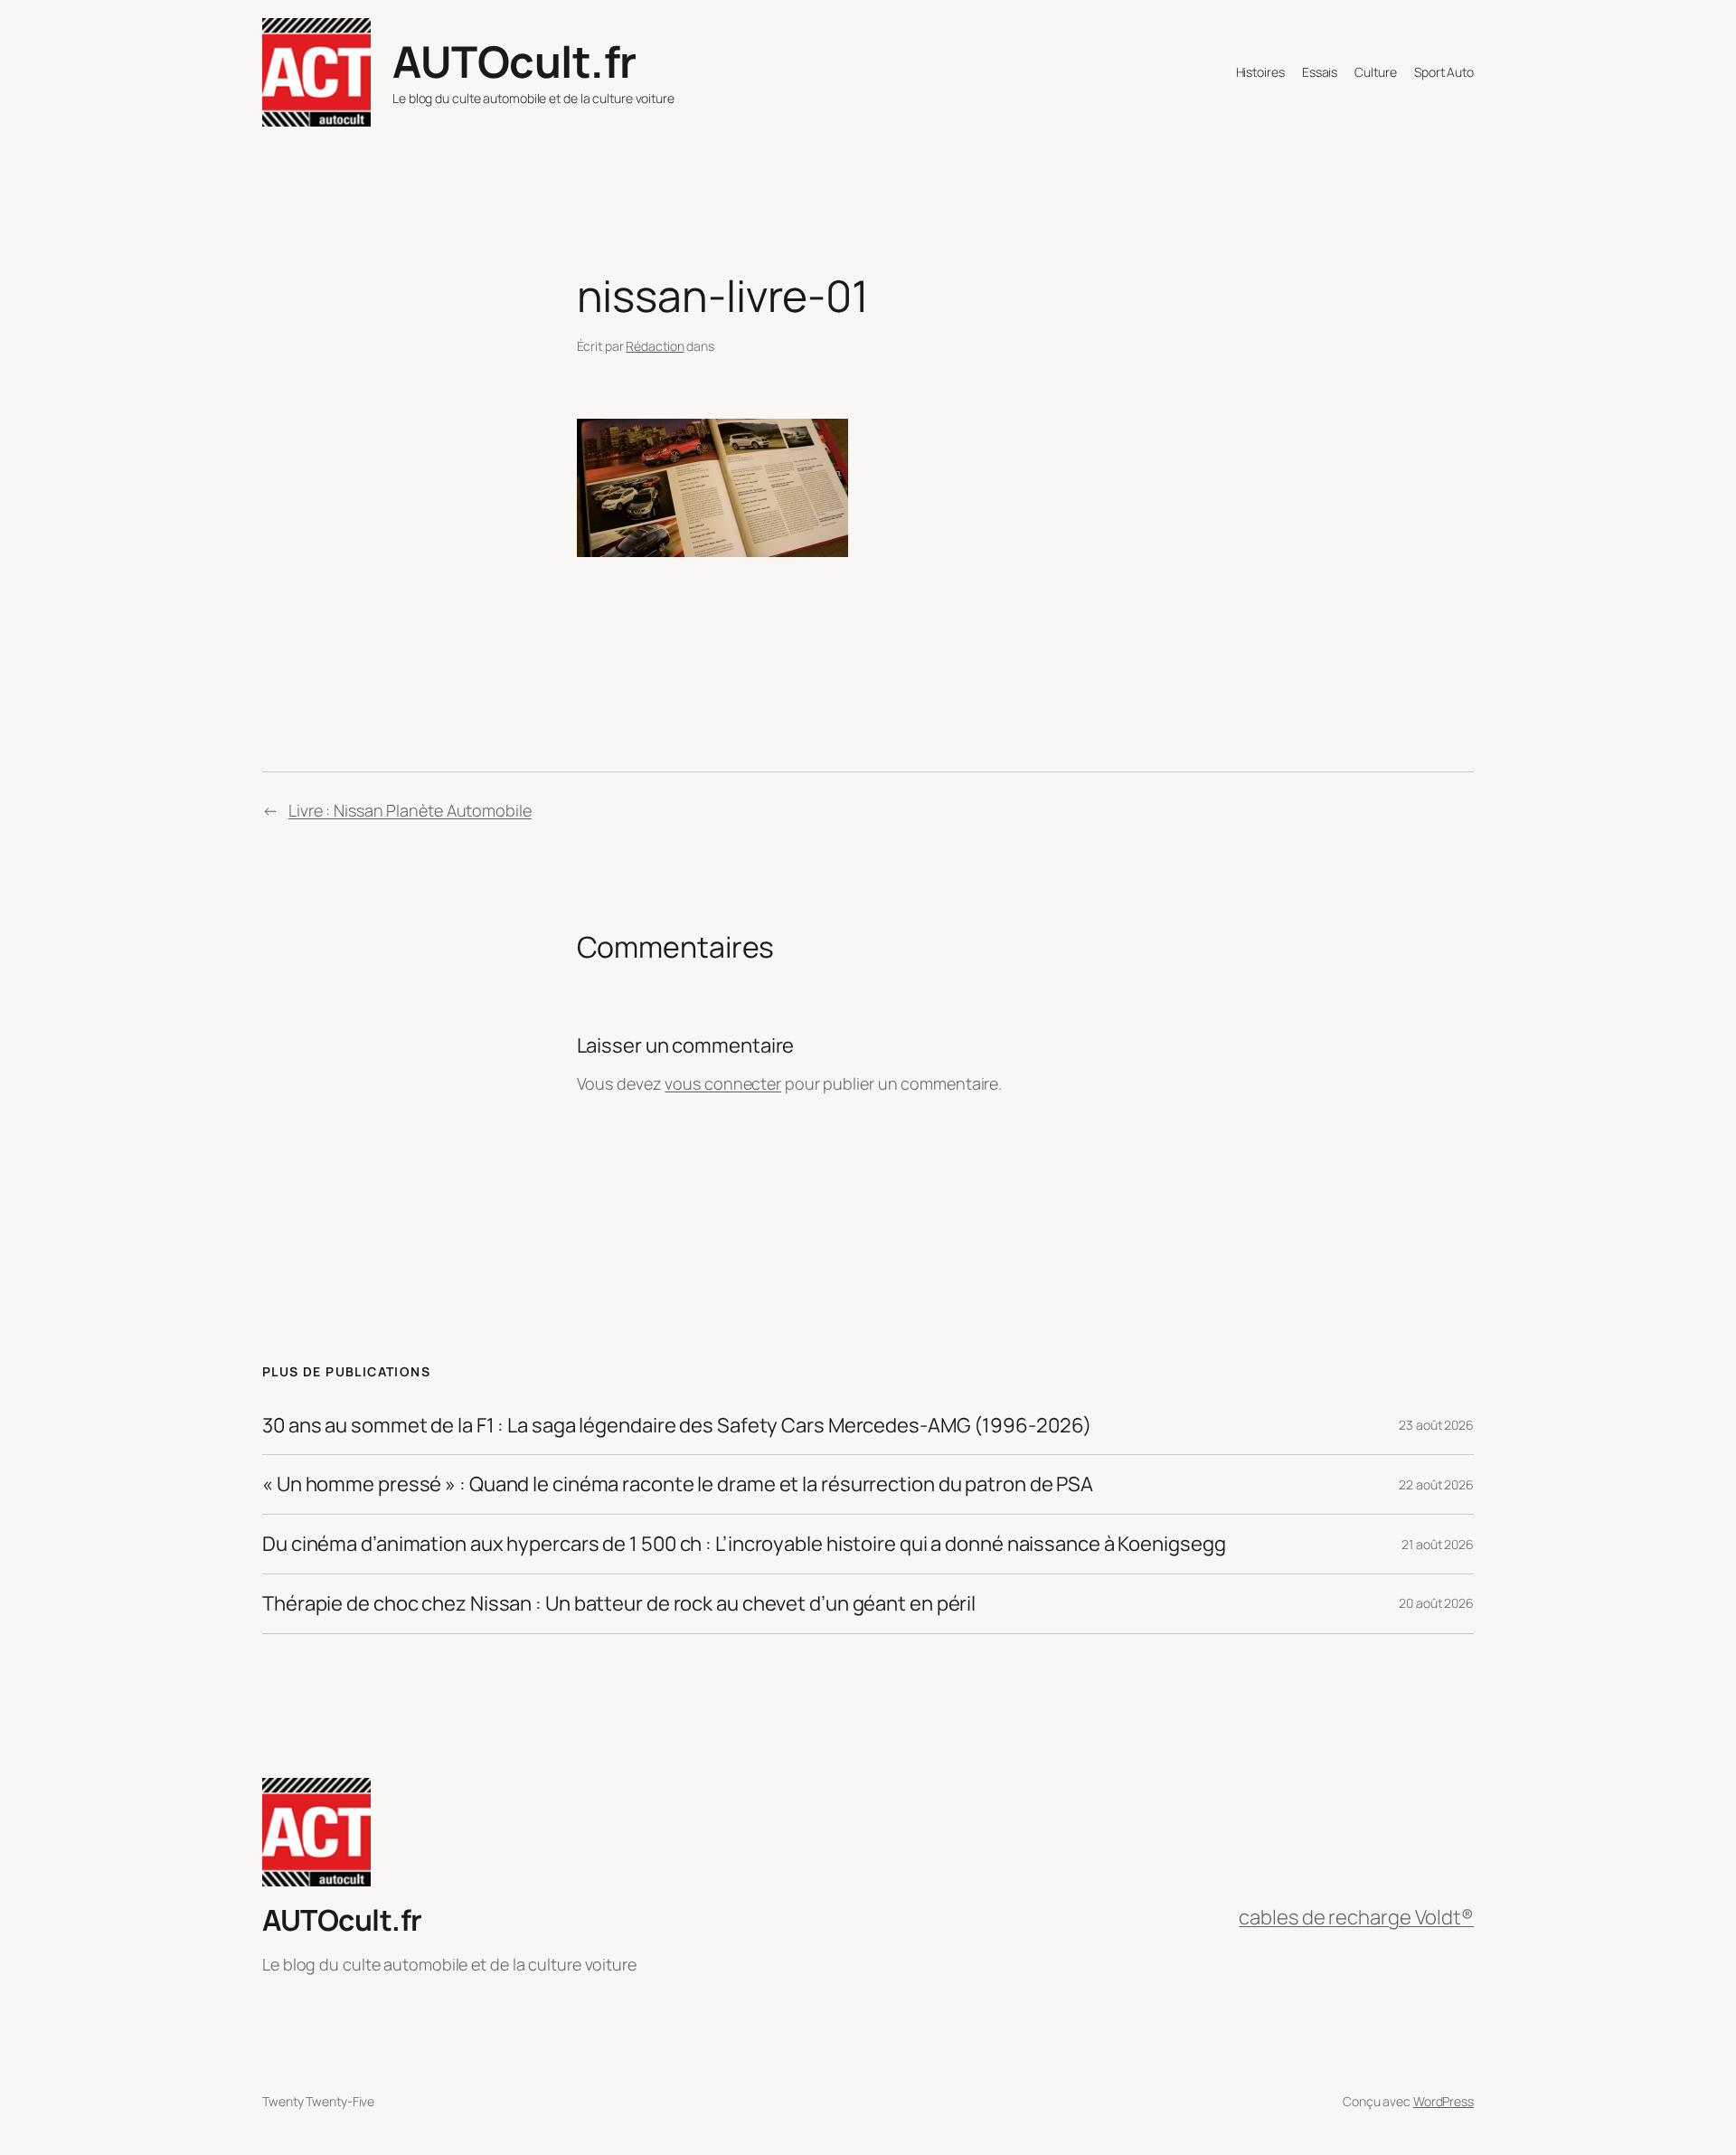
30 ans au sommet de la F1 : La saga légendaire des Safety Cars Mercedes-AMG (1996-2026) (677, 1426)
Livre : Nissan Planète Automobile (410, 810)
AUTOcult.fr (514, 61)
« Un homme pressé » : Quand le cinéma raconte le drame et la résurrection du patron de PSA (678, 1484)
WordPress (1444, 2101)
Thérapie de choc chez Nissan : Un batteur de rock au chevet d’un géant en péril (619, 1604)
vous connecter (723, 1083)
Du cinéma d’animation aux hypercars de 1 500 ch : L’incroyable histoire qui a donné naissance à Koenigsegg (744, 1544)
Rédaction (655, 346)
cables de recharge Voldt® (1356, 1917)
